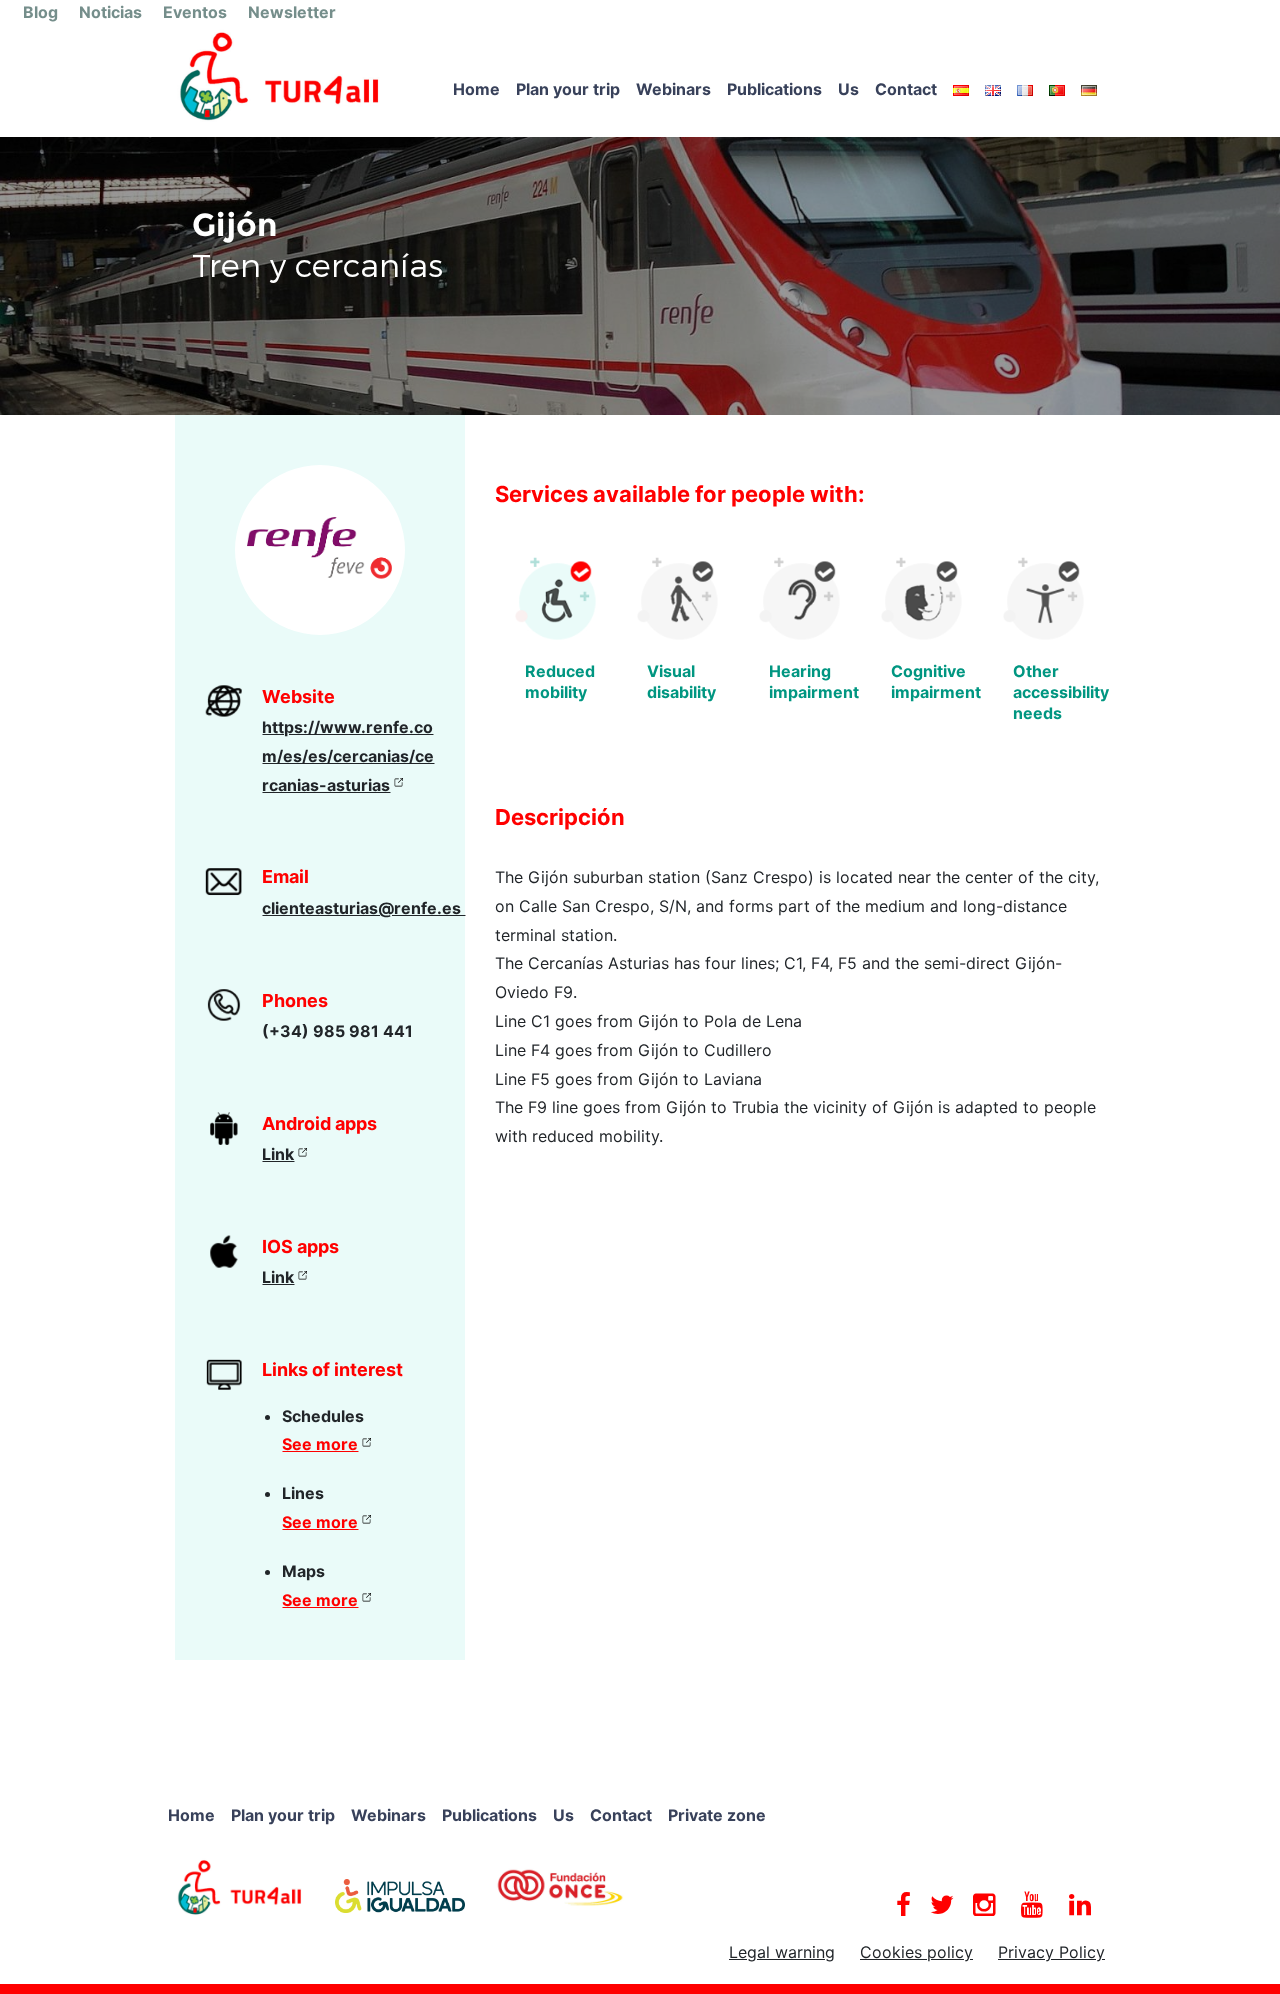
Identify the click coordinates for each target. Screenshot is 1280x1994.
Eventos (195, 12)
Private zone (717, 1815)
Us (848, 89)
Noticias (110, 12)
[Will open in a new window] (240, 1886)
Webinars (673, 89)
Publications (774, 89)
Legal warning (782, 1952)
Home (476, 89)
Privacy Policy (1051, 1952)
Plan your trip (568, 89)
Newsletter (292, 12)
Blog (40, 12)
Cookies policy (916, 1952)
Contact (906, 89)
